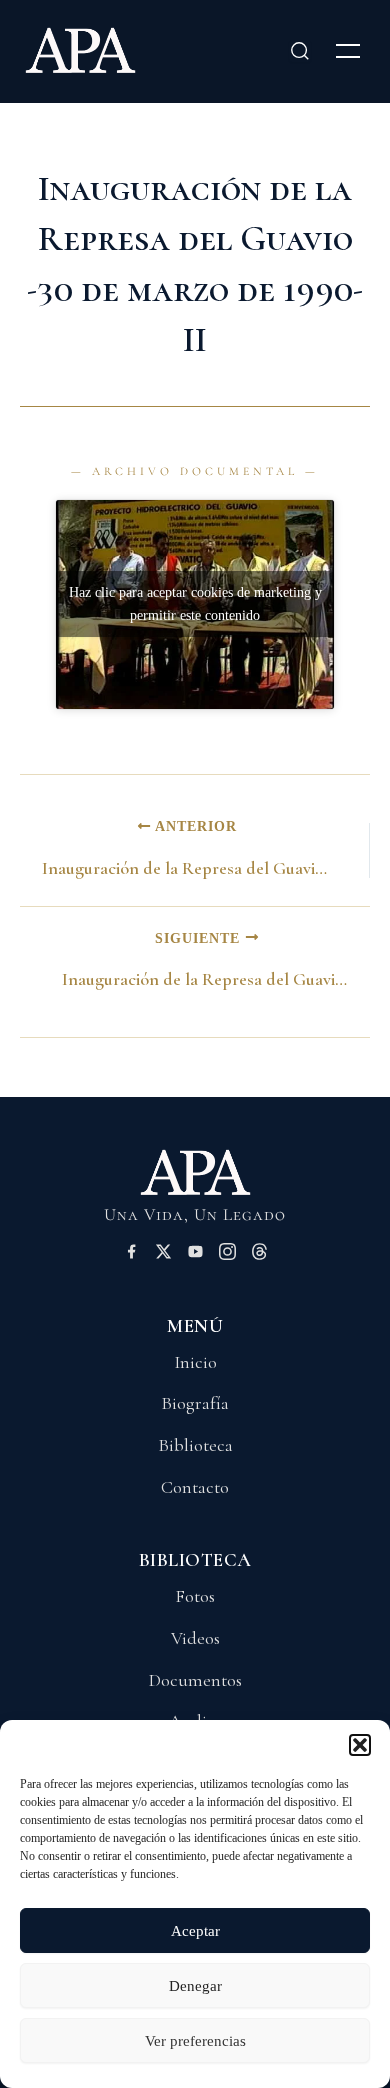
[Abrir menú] (348, 51)
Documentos (195, 1680)
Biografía (195, 1403)
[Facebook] (131, 1255)
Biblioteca (195, 1445)
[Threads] (259, 1255)
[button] (360, 1745)
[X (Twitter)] (163, 1255)
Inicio (195, 1362)
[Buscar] (300, 51)
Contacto (195, 1487)
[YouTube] (195, 1255)
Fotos (195, 1596)
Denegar (195, 1986)
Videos (195, 1638)
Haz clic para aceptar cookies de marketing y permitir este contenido (195, 604)
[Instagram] (227, 1255)
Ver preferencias (195, 2041)
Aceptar (195, 1931)
